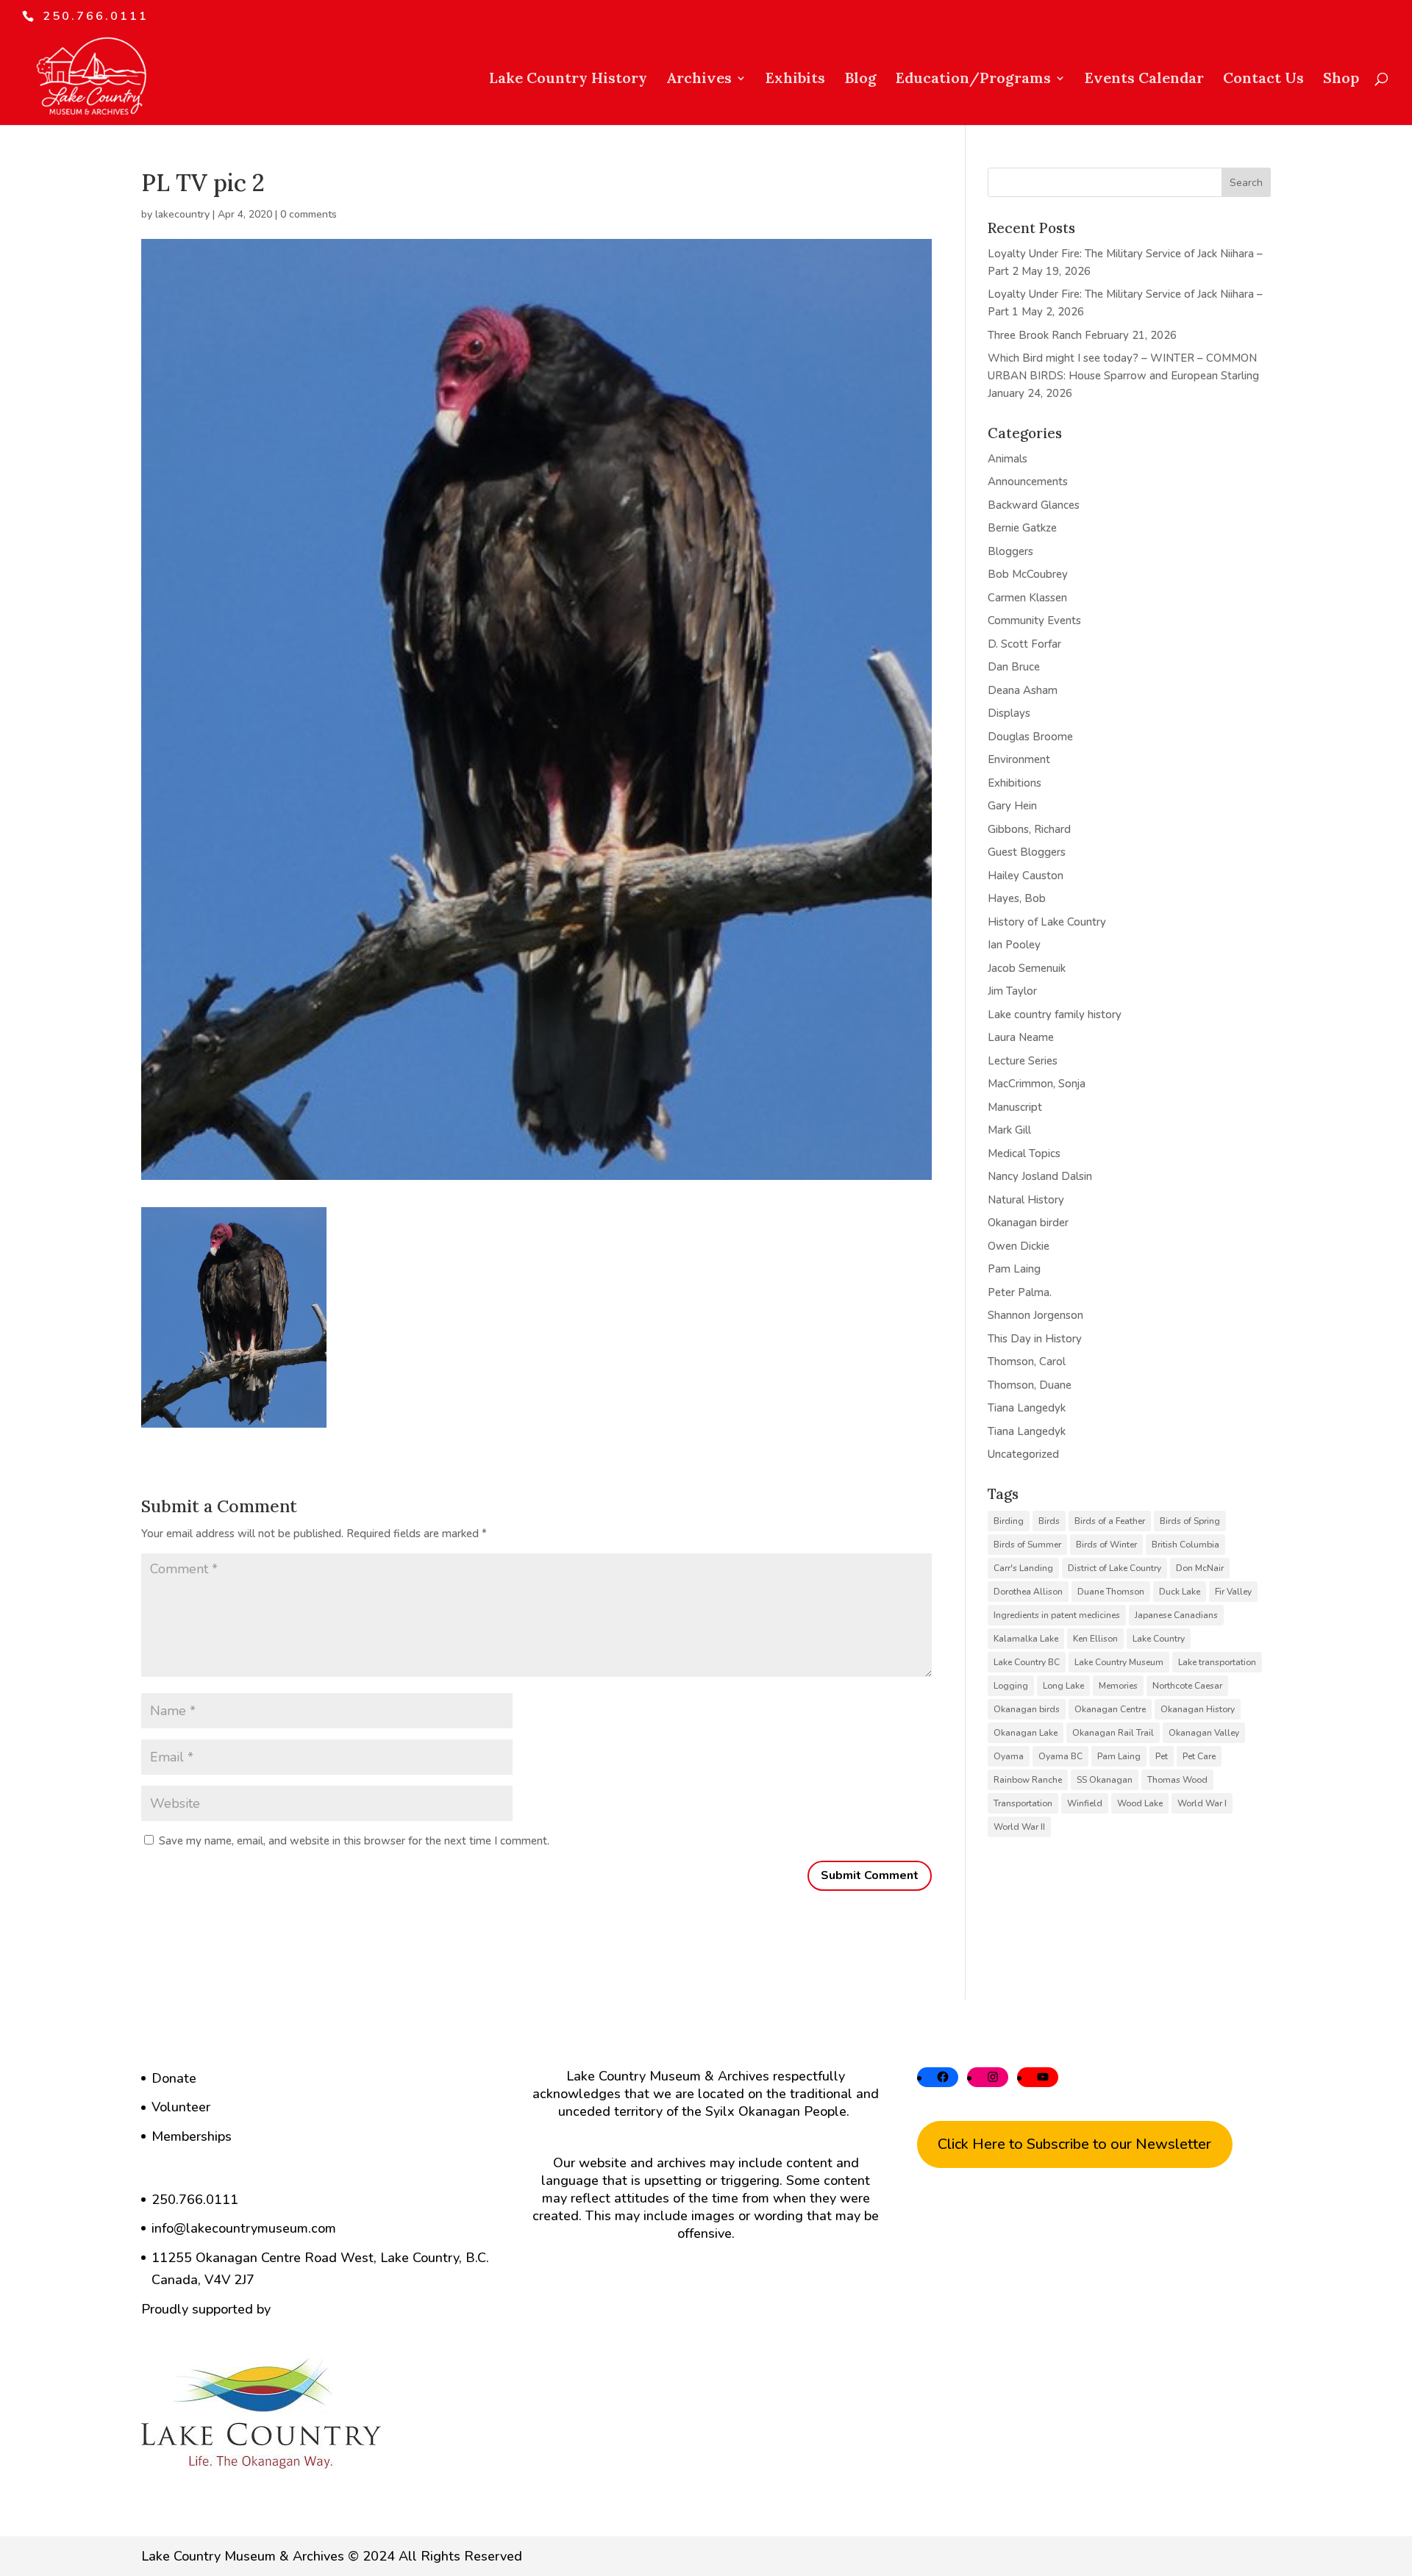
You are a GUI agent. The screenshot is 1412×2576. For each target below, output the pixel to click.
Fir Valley (1233, 1592)
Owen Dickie (1019, 1246)
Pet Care (1199, 1756)
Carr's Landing (1023, 1568)
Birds (1049, 1521)
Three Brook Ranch (1035, 335)
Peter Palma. (1020, 1292)
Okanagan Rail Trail (1113, 1733)
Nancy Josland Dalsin (1040, 1176)
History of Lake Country (1047, 922)
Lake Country (1159, 1639)
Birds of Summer (1027, 1545)
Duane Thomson (1111, 1592)
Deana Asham (1023, 690)
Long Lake (1063, 1686)
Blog (860, 80)
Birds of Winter (1106, 1545)
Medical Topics (1024, 1153)
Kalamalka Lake (1026, 1639)
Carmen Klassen (1027, 598)
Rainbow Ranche (1028, 1780)
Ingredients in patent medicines (1057, 1615)
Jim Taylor (1012, 991)
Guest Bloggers (1027, 852)
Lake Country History (568, 80)
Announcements (1028, 482)
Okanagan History (1198, 1709)
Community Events (1034, 620)
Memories (1118, 1686)
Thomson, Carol (1027, 1362)
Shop (1341, 80)
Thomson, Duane (1030, 1385)
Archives (699, 80)
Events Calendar (1144, 80)
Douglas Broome (1030, 737)
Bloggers (1010, 551)
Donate (174, 2078)
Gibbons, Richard (1029, 829)
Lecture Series (1023, 1061)
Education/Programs (973, 80)
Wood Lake (1140, 1803)
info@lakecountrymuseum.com (244, 2228)
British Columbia (1185, 1545)
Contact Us (1263, 80)
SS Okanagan (1105, 1780)
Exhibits (795, 80)
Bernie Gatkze (1022, 528)
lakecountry (182, 214)
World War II (1019, 1827)
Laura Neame (1021, 1037)
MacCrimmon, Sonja (1037, 1084)
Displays (1009, 713)
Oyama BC (1060, 1756)
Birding (1009, 1521)
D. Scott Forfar (1024, 644)
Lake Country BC (1027, 1662)
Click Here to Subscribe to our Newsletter (1074, 2144)
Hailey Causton (1026, 876)
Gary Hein (1012, 806)
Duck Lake (1180, 1592)
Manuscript (1015, 1107)
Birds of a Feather (1110, 1521)
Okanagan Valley (1204, 1733)
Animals (1008, 459)
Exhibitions (1015, 783)
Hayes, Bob (1017, 898)
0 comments (309, 214)
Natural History (1026, 1200)
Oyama (1009, 1756)
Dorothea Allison (1028, 1592)
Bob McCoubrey (1028, 574)
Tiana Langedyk (1027, 1408)
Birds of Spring (1190, 1521)
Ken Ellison (1095, 1639)
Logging (1011, 1686)
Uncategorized (1023, 1454)
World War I (1202, 1803)
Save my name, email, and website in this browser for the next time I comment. (354, 1841)
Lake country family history (1055, 1015)
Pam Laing (1014, 1269)
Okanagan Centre (1110, 1709)
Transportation (1023, 1803)
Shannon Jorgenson (1035, 1315)
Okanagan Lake (1026, 1733)
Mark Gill (1009, 1130)
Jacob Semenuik (1027, 968)
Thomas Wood (1177, 1780)
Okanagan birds (1027, 1709)
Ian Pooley (1014, 945)
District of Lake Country (1115, 1568)
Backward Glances (1034, 505)
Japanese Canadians (1176, 1615)
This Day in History (1035, 1339)
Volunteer (181, 2107)
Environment (1019, 759)
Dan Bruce (1014, 667)
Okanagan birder (1028, 1223)
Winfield (1085, 1803)
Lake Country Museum (1119, 1662)
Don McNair (1200, 1568)
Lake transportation (1217, 1662)
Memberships (192, 2136)
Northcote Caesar (1187, 1686)
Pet (1162, 1756)
